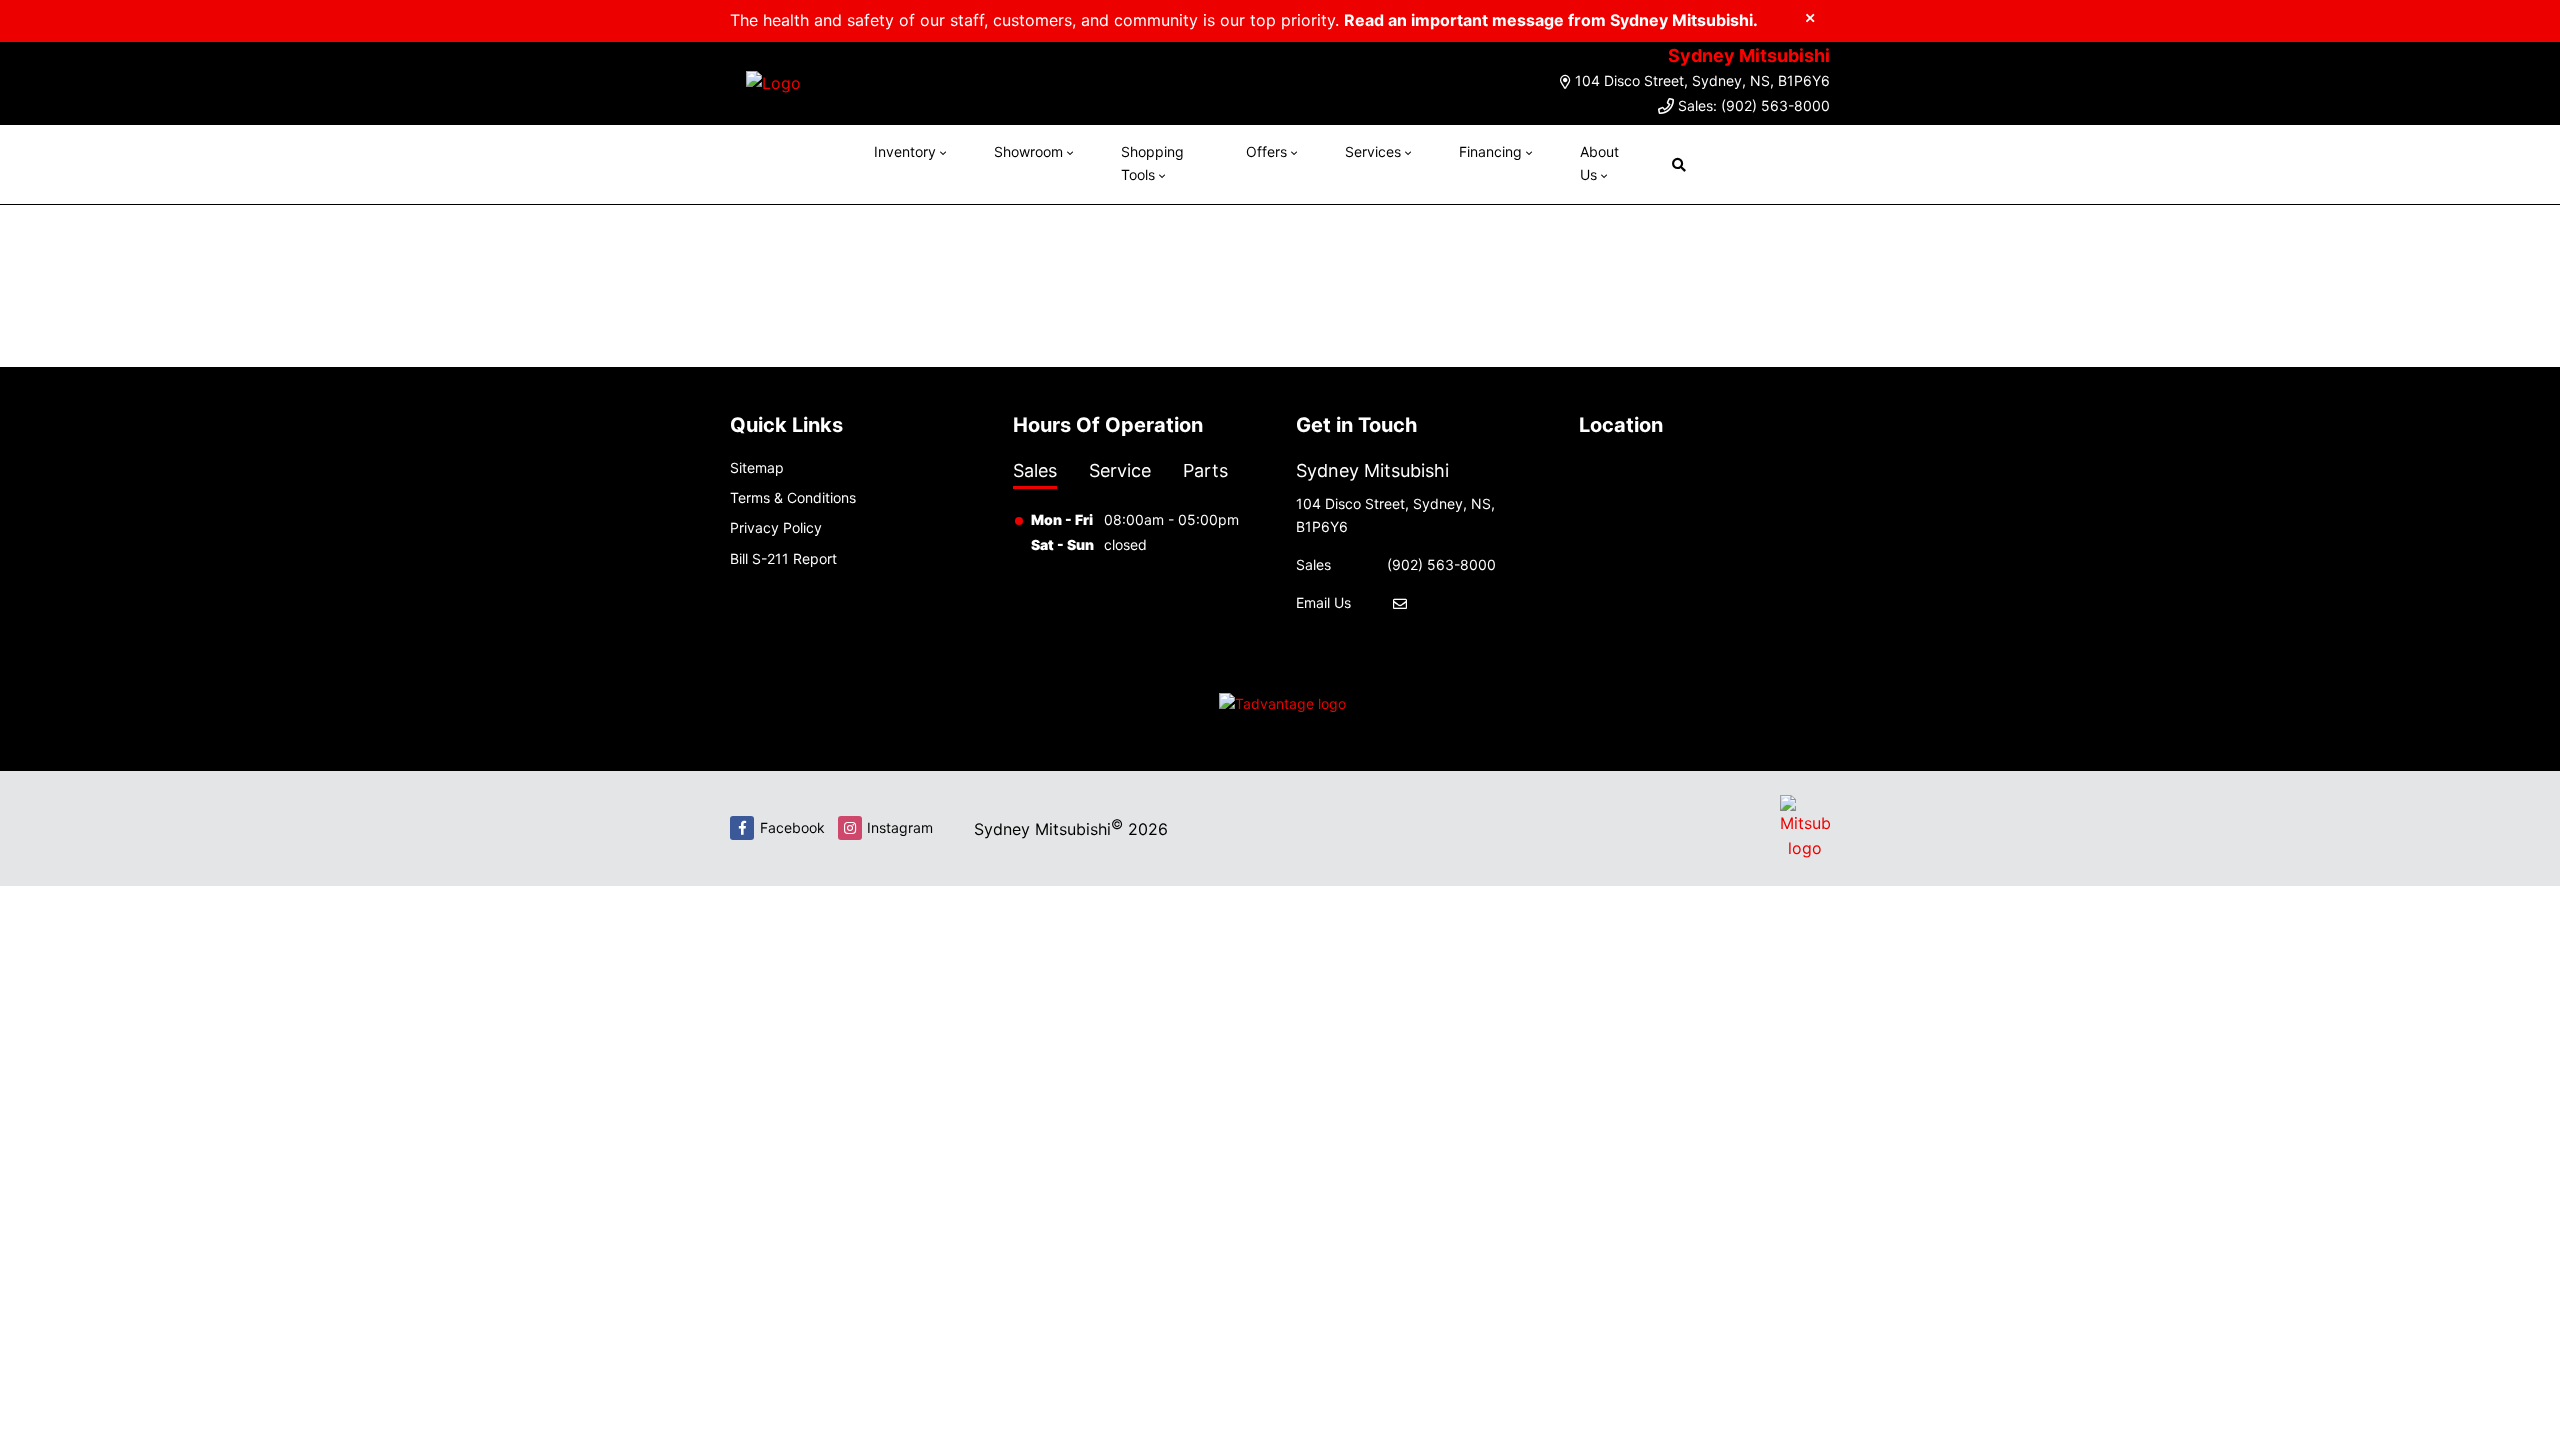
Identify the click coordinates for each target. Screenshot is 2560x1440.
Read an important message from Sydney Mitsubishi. (1551, 20)
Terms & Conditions (793, 497)
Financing (1490, 151)
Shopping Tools (1152, 162)
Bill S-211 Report (783, 558)
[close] (1810, 17)
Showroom (1028, 151)
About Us (1599, 162)
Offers (1266, 151)
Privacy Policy (776, 527)
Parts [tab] (1205, 470)
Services (1373, 151)
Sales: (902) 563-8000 (1754, 105)
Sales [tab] (1035, 470)
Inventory (905, 151)
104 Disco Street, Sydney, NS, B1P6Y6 (1702, 80)
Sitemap (757, 467)
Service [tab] (1120, 470)
